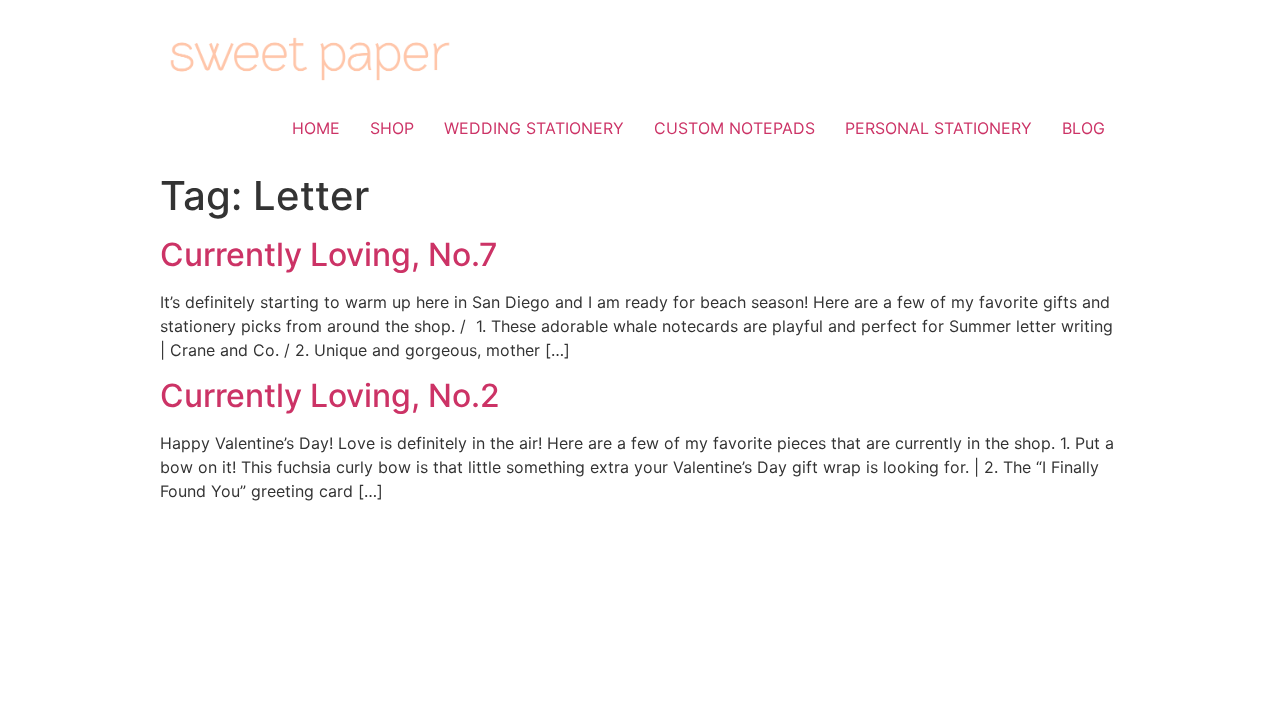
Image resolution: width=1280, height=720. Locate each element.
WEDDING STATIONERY (534, 128)
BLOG (1083, 128)
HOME (316, 128)
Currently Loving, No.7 (329, 254)
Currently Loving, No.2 (330, 395)
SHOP (392, 128)
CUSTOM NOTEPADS (734, 128)
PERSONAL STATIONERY (938, 128)
